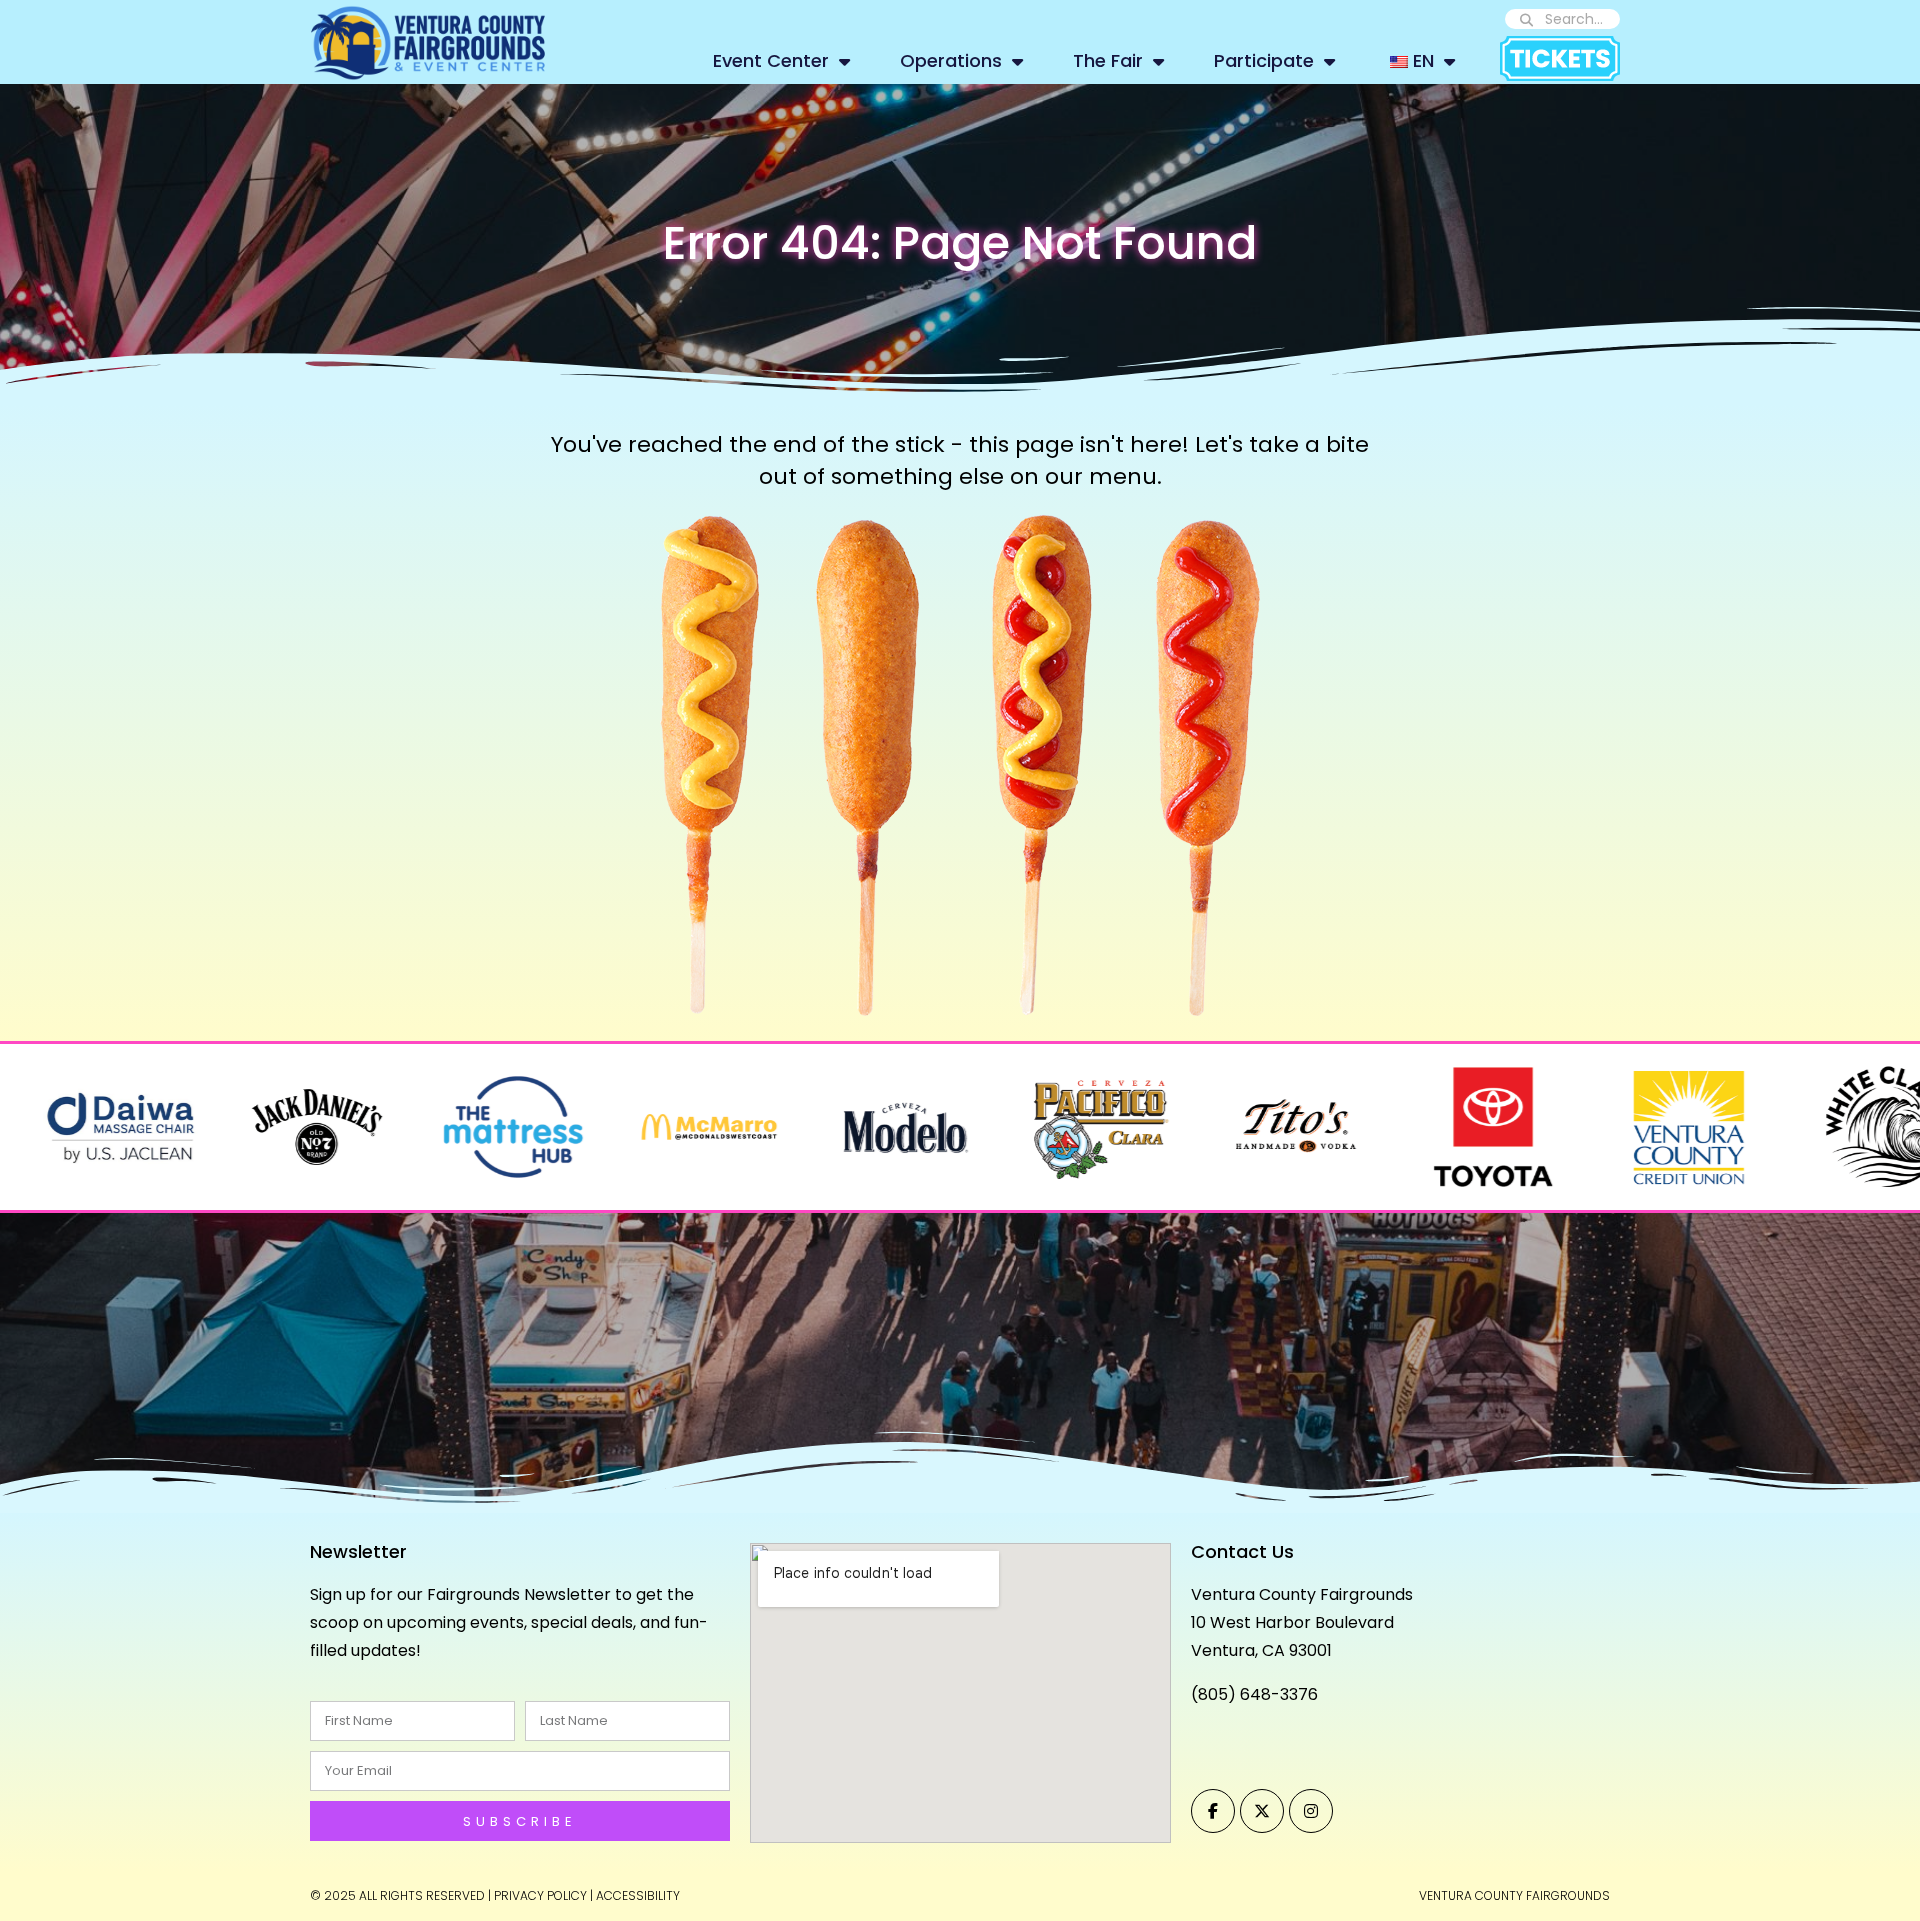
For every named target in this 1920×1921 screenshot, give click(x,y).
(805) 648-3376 (1254, 1694)
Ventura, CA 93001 (1261, 1650)
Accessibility (638, 1895)
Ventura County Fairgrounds (1302, 1594)
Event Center (771, 60)
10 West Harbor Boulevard (1292, 1622)
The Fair (1108, 60)
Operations (951, 60)
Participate (1264, 60)
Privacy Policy (540, 1895)
